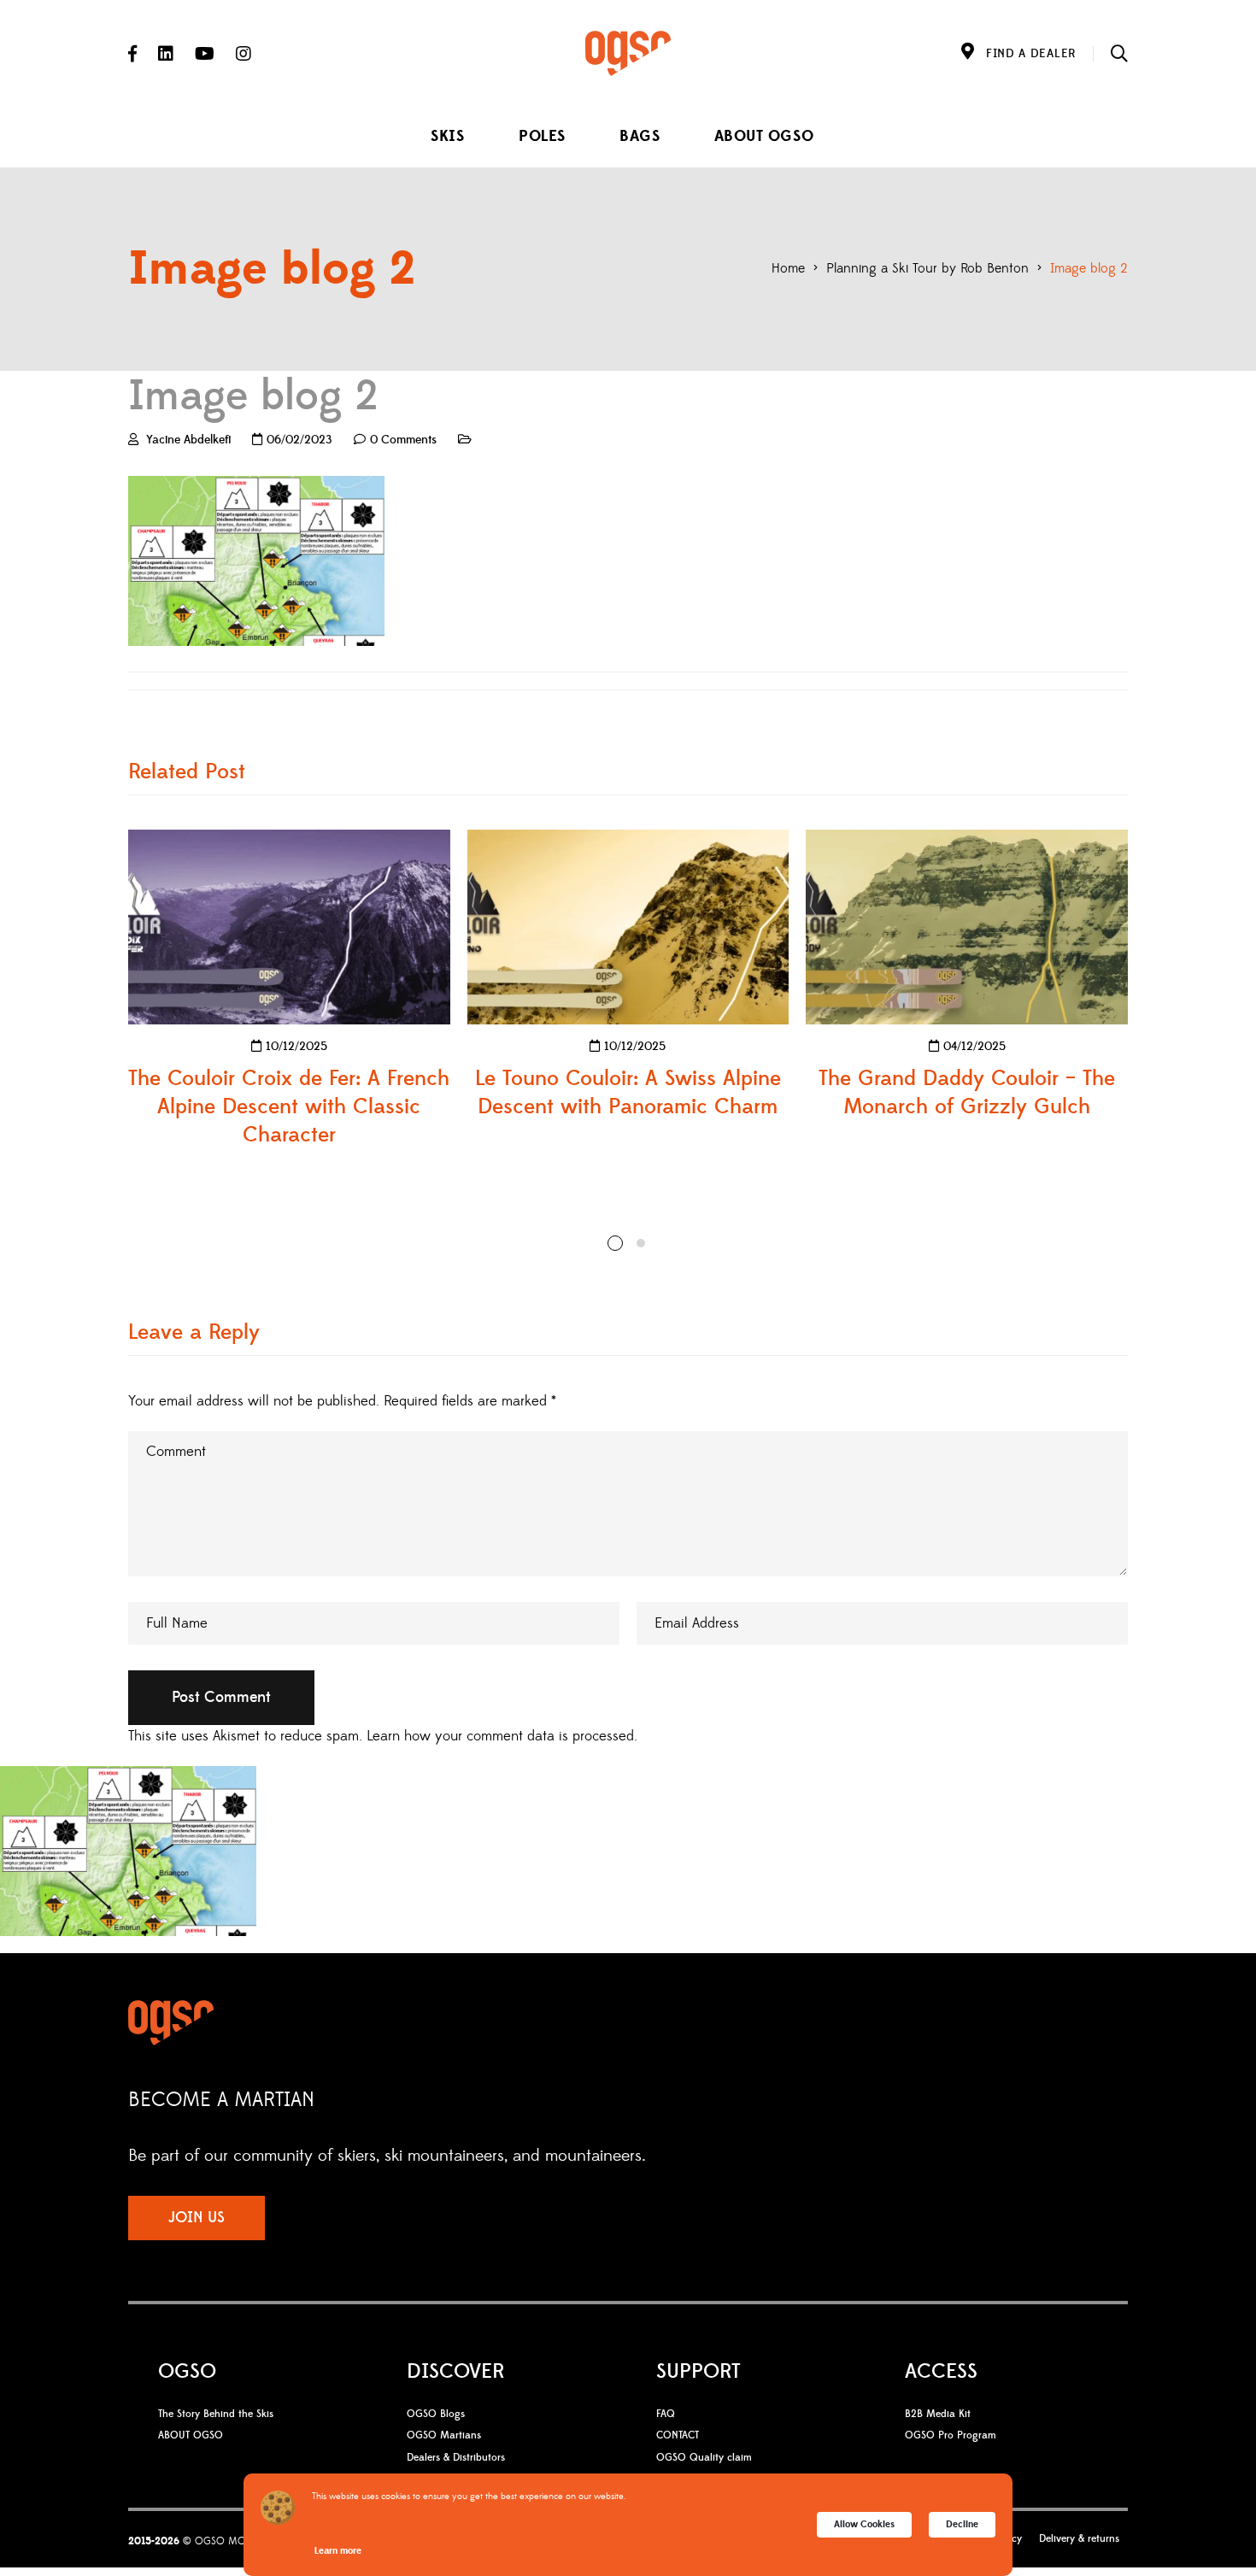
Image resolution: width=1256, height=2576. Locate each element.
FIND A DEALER (1031, 54)
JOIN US (197, 2218)
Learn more (338, 2551)
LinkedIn (166, 54)
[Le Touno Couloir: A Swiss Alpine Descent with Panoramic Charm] (628, 927)
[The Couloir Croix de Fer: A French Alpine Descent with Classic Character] (289, 927)
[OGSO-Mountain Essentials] (628, 53)
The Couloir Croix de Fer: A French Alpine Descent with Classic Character (289, 1107)
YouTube (205, 54)
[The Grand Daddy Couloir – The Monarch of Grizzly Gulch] (967, 927)
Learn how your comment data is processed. (502, 1736)
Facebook (132, 54)
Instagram (244, 54)
